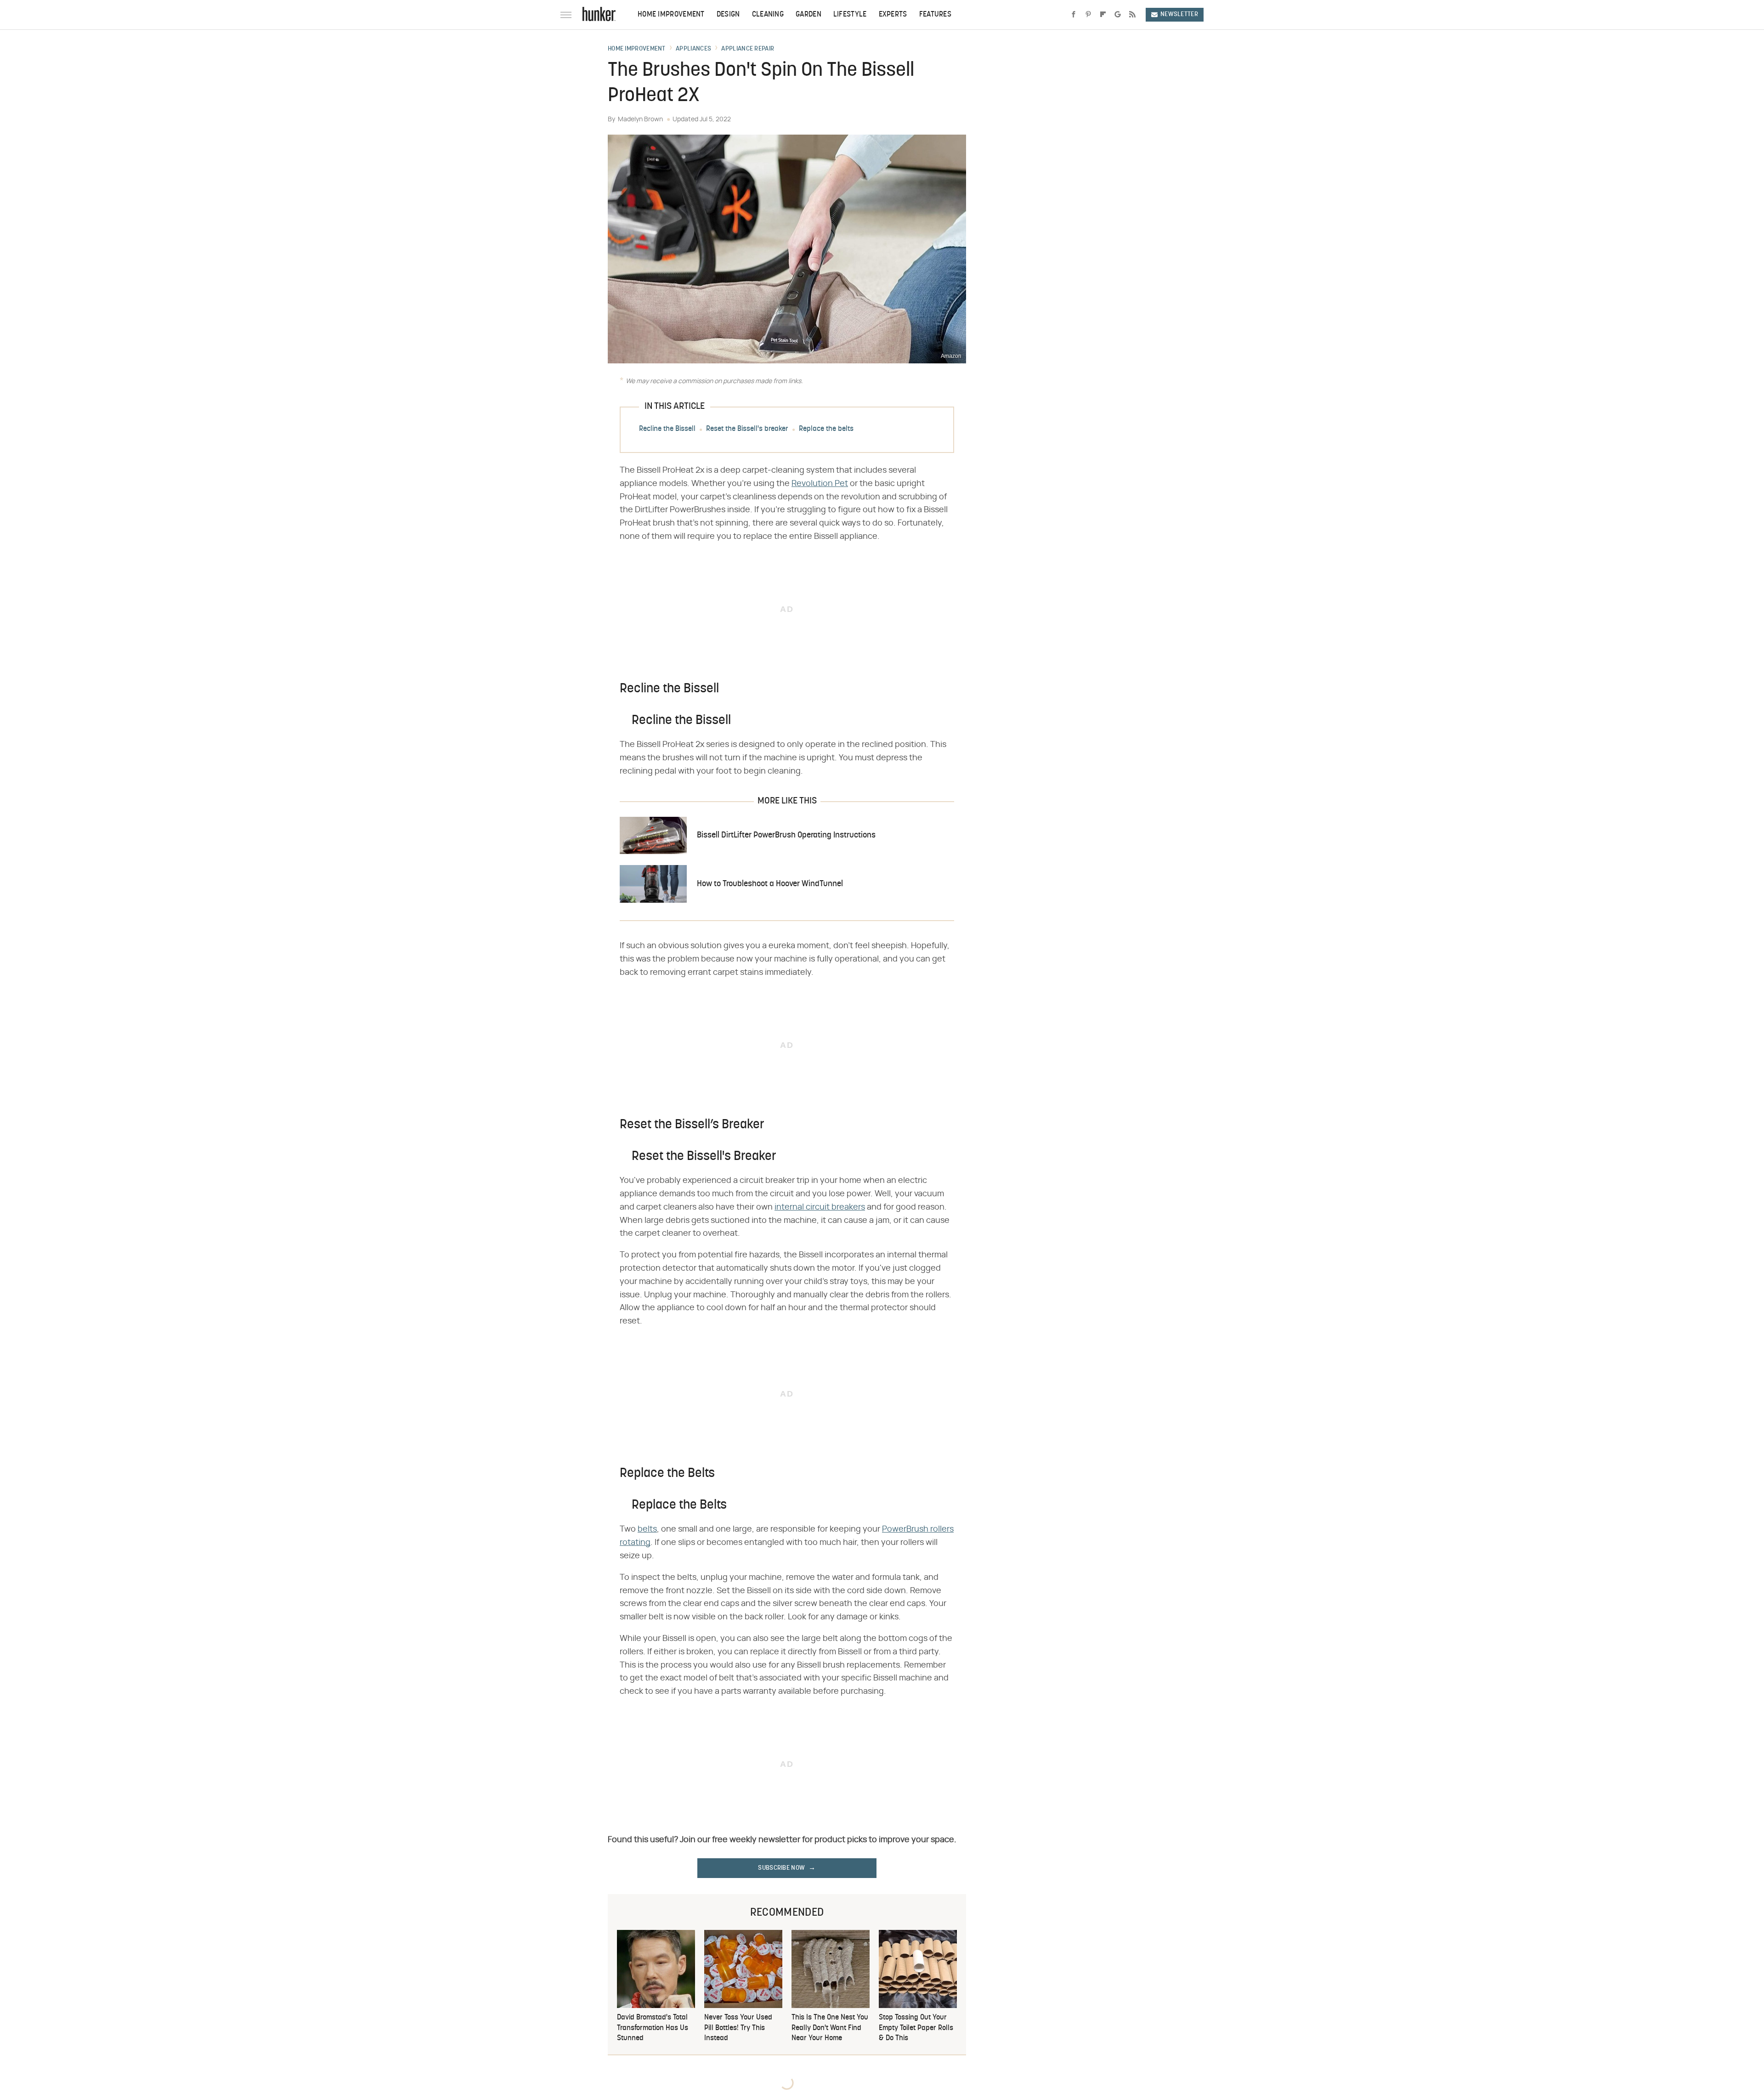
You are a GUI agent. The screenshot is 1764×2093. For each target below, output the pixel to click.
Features (935, 15)
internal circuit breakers (820, 1207)
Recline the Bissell (667, 429)
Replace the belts (826, 429)
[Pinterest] (1088, 15)
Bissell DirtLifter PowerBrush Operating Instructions (786, 835)
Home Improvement (671, 15)
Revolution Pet (820, 484)
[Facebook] (1074, 15)
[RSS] (1132, 15)
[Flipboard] (1103, 15)
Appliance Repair (748, 49)
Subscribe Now (781, 1868)
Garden (808, 15)
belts (647, 1529)
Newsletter (1179, 14)
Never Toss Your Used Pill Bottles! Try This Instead (738, 2028)
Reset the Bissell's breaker (747, 429)
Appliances (693, 49)
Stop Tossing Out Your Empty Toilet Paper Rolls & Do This (916, 2028)
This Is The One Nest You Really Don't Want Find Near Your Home (830, 2028)
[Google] (1118, 15)
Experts (893, 15)
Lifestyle (850, 15)
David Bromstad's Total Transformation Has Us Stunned (653, 2028)
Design (728, 15)
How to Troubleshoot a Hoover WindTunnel (770, 884)
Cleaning (768, 15)
